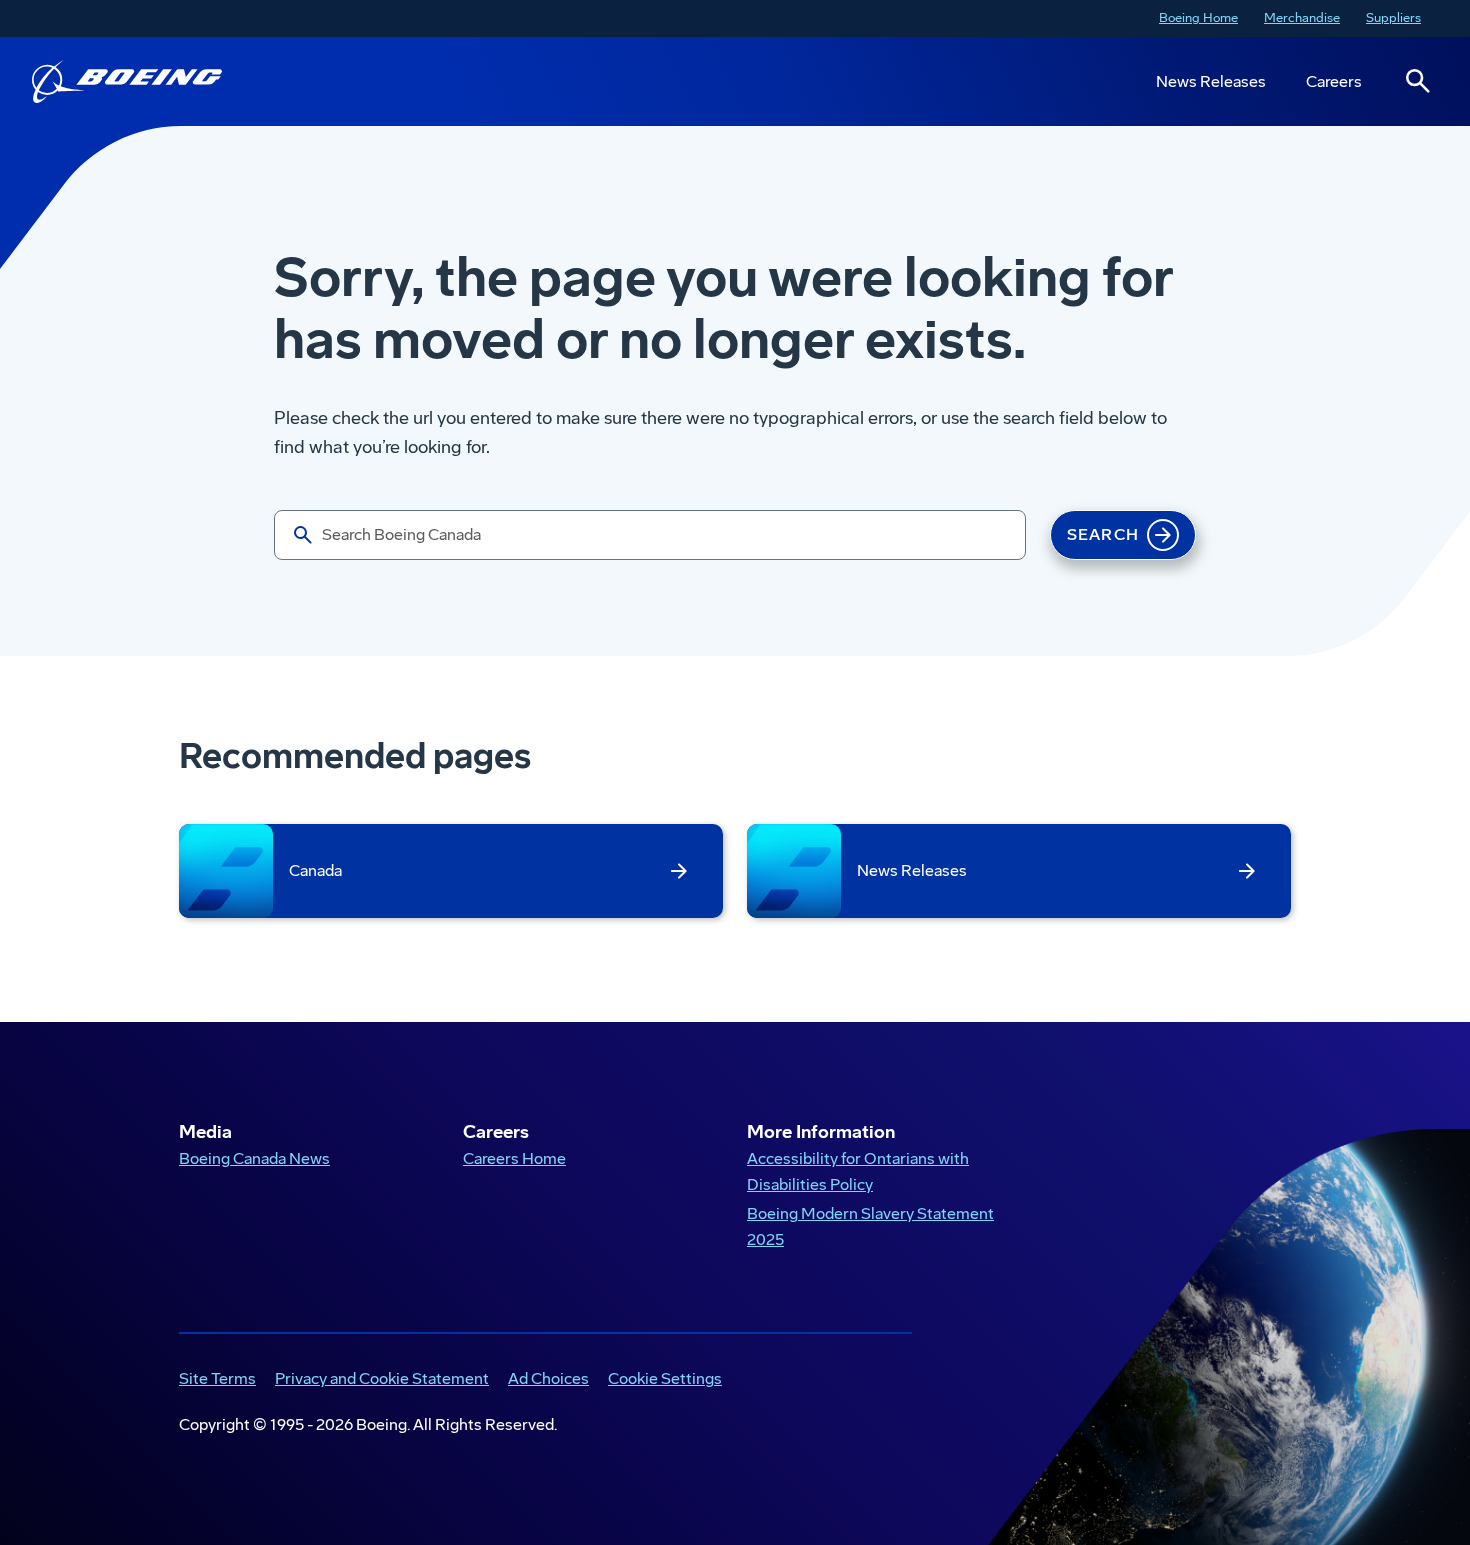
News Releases (1211, 81)
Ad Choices (544, 1380)
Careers (1334, 81)
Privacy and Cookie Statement (378, 1380)
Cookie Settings (665, 1378)
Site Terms (213, 1380)
